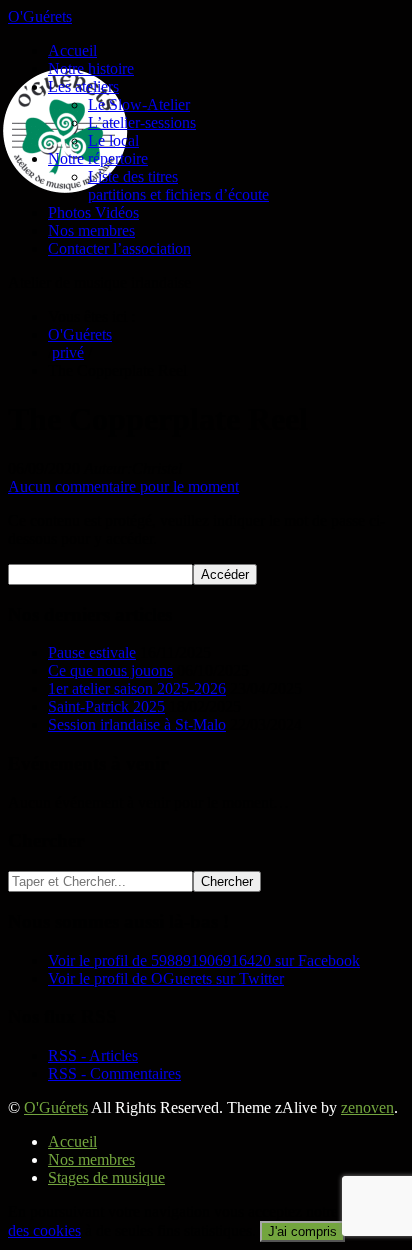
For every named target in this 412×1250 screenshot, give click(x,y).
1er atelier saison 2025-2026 (137, 688)
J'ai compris (302, 1231)
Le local (113, 140)
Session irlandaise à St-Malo (137, 724)
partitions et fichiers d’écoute (178, 194)
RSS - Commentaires (114, 1073)
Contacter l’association (119, 248)
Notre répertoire (98, 158)
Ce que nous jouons (110, 670)
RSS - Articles (93, 1055)
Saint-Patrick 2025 (106, 706)
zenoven (367, 1107)
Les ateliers (83, 86)
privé (68, 352)
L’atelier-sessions (142, 122)
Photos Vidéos (93, 212)
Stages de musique (106, 1177)
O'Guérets (40, 16)
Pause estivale (92, 652)
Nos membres (91, 230)
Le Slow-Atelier (139, 104)
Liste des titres (133, 176)
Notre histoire (91, 68)
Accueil (72, 50)
